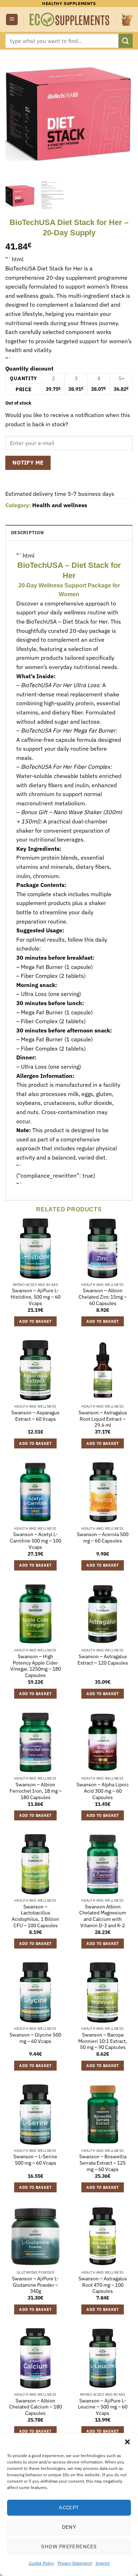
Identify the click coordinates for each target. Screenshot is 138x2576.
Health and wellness (60, 505)
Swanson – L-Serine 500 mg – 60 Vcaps (35, 2160)
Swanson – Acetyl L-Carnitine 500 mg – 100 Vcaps (36, 1541)
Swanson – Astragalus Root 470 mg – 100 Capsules (103, 2285)
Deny (69, 2527)
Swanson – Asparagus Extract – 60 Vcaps (35, 1416)
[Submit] (126, 41)
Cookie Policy (41, 2563)
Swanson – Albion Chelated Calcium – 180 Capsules (36, 2407)
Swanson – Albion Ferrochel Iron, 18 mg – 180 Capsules (36, 1791)
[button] (127, 2442)
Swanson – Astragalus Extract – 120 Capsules (103, 1660)
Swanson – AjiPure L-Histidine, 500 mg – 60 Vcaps (36, 1297)
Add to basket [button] (35, 1321)
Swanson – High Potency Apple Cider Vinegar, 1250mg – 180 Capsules (36, 1666)
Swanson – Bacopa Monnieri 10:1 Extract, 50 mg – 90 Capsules (103, 2041)
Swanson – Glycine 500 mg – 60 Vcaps (35, 2038)
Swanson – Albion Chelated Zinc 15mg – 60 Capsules (103, 1297)
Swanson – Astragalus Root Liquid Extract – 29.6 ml (103, 1419)
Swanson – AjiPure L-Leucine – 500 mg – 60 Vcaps (103, 2407)
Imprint (103, 2563)
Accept (69, 2507)
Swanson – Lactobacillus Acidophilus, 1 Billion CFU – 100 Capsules (35, 1916)
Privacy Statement (75, 2563)
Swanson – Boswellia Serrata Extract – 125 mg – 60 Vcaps (103, 2163)
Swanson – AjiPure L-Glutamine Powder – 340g (35, 2285)
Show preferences (69, 2546)
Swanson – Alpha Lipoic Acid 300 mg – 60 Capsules (103, 1791)
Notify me (28, 462)
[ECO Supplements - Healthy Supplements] (70, 20)
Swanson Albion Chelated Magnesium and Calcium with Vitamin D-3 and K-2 (103, 1916)
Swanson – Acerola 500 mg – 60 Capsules (103, 1538)
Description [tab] (27, 533)
